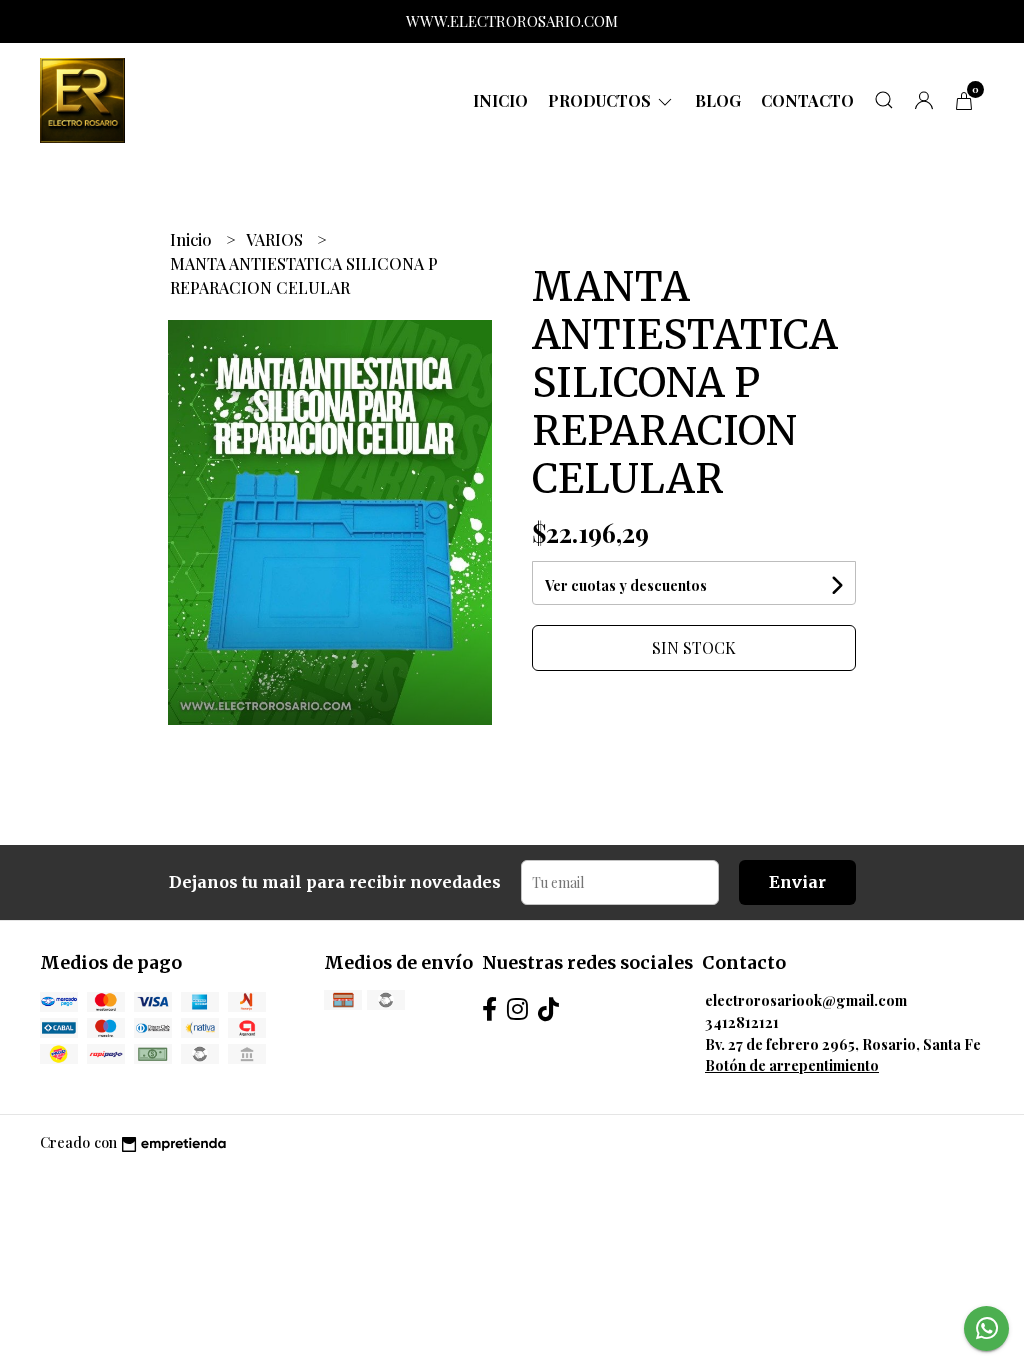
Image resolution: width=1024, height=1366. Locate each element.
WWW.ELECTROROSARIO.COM (512, 21)
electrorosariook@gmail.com (806, 1000)
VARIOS (276, 239)
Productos (601, 100)
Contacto (807, 100)
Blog (718, 100)
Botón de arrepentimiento (792, 1065)
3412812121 (742, 1022)
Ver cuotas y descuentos (626, 585)
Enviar (797, 882)
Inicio (500, 100)
